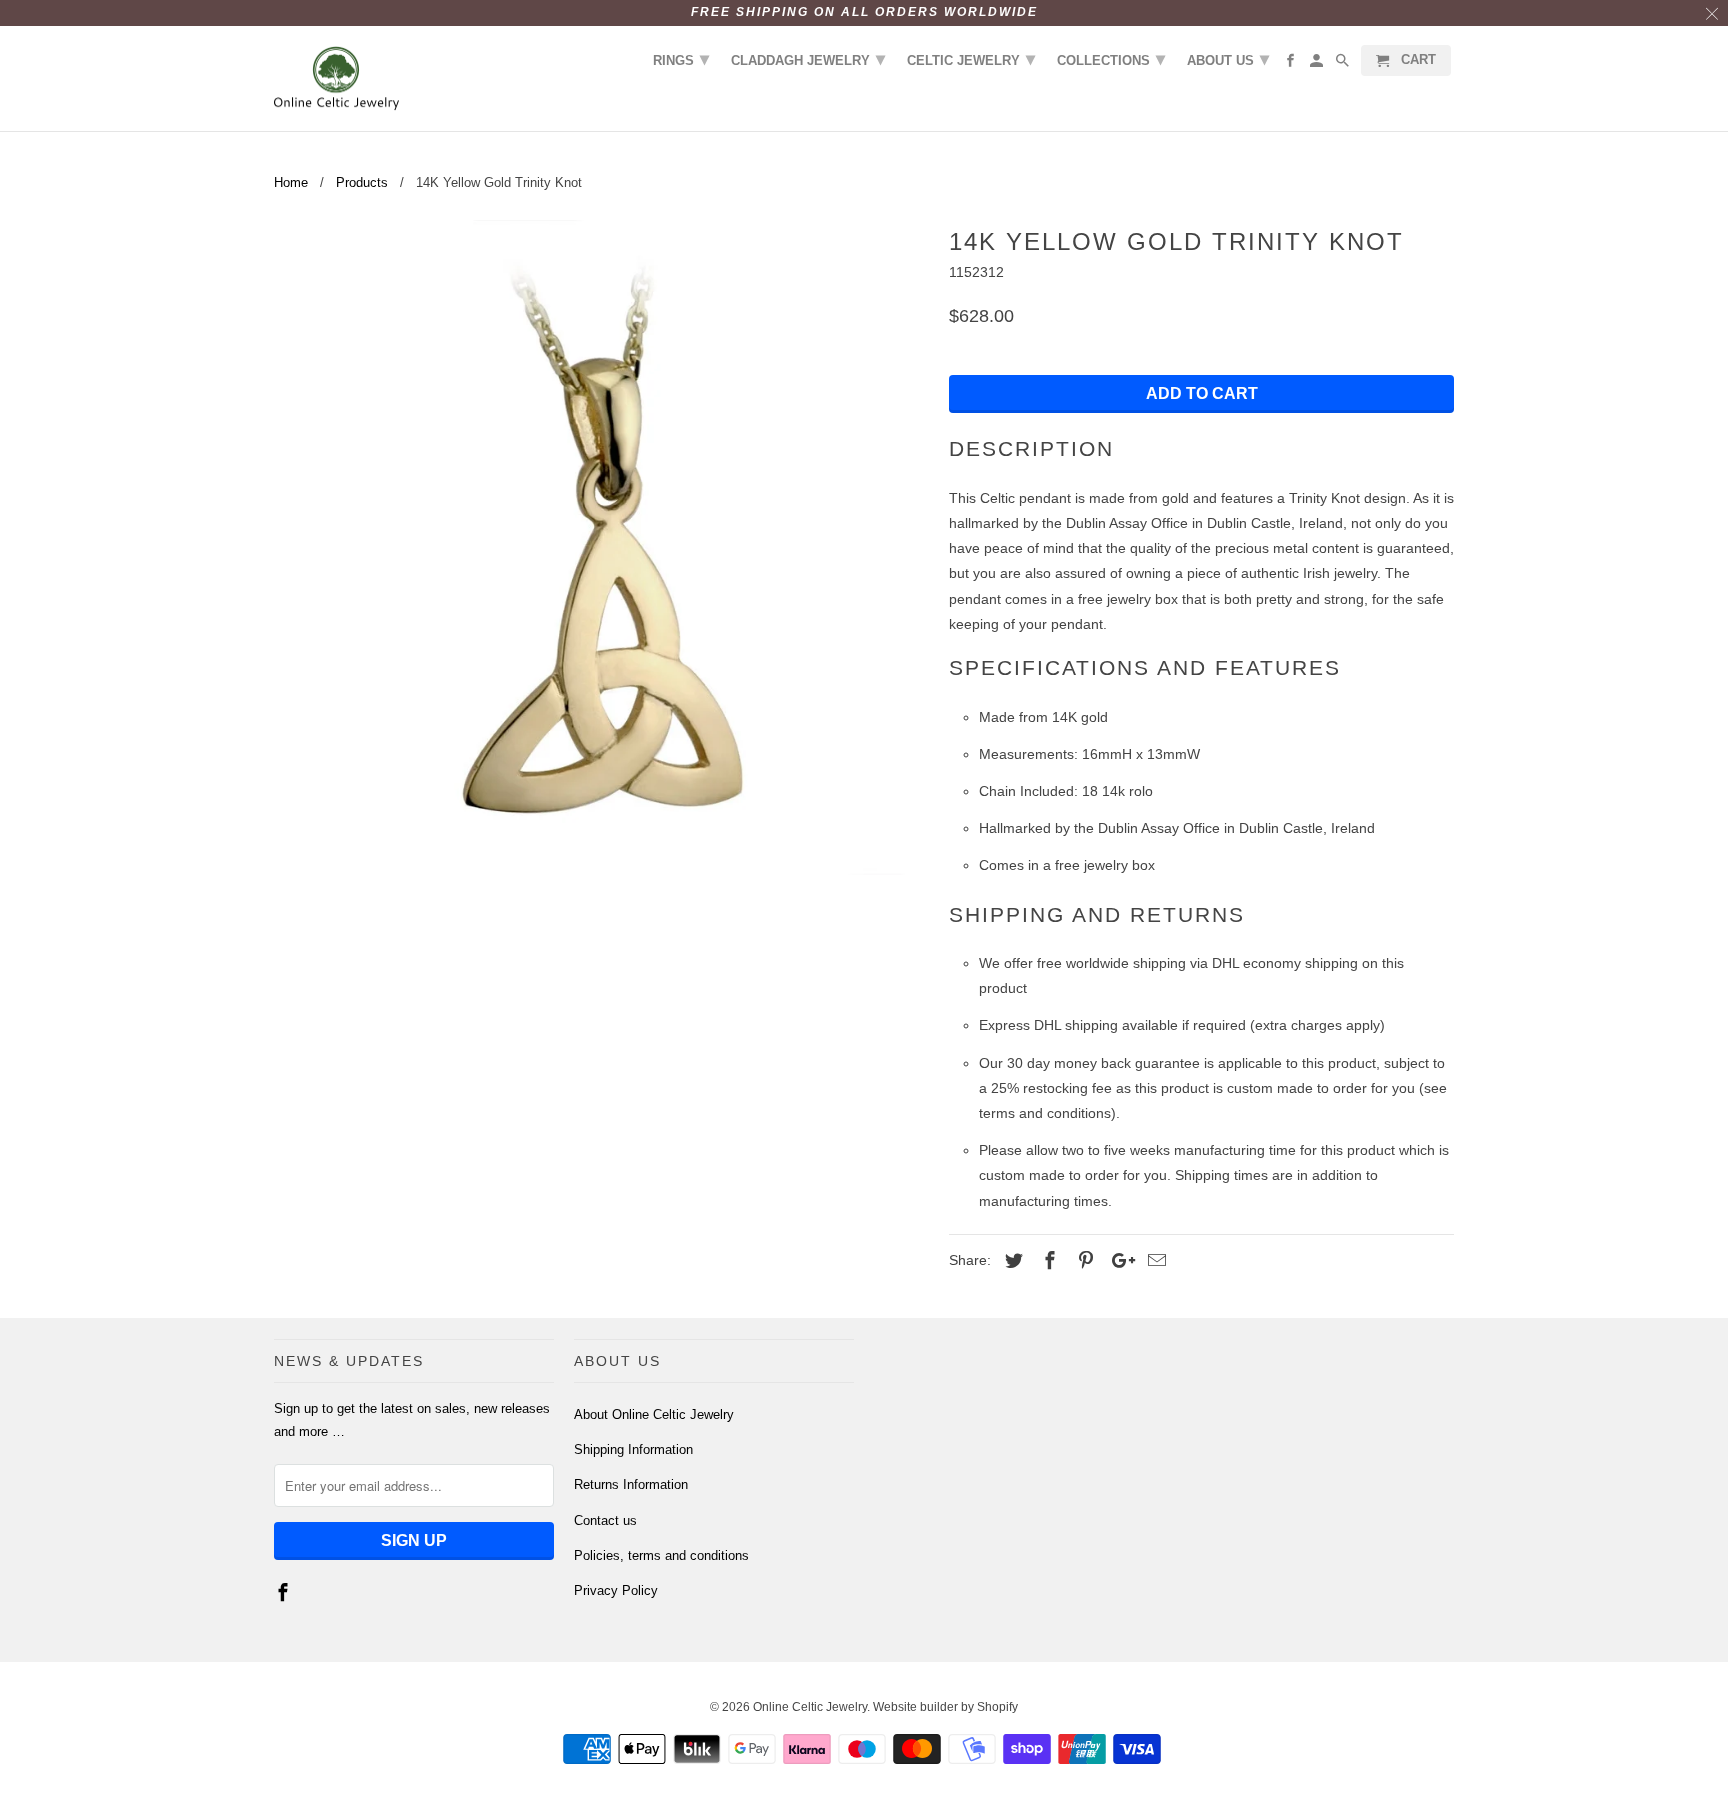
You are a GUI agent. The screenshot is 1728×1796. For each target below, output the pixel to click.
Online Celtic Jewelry (810, 1707)
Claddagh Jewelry (808, 59)
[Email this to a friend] (1154, 1261)
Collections (1111, 59)
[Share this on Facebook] (1047, 1261)
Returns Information (631, 1484)
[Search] (1344, 64)
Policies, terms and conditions (661, 1555)
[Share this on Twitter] (1011, 1261)
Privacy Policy (616, 1590)
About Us (1228, 59)
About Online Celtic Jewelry (654, 1414)
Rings (681, 59)
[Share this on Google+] (1118, 1261)
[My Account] (1318, 64)
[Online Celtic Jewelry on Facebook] (285, 1593)
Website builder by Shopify (945, 1707)
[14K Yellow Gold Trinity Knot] (601, 547)
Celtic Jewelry (971, 59)
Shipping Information (633, 1449)
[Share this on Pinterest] (1083, 1261)
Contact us (605, 1520)
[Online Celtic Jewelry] (336, 79)
